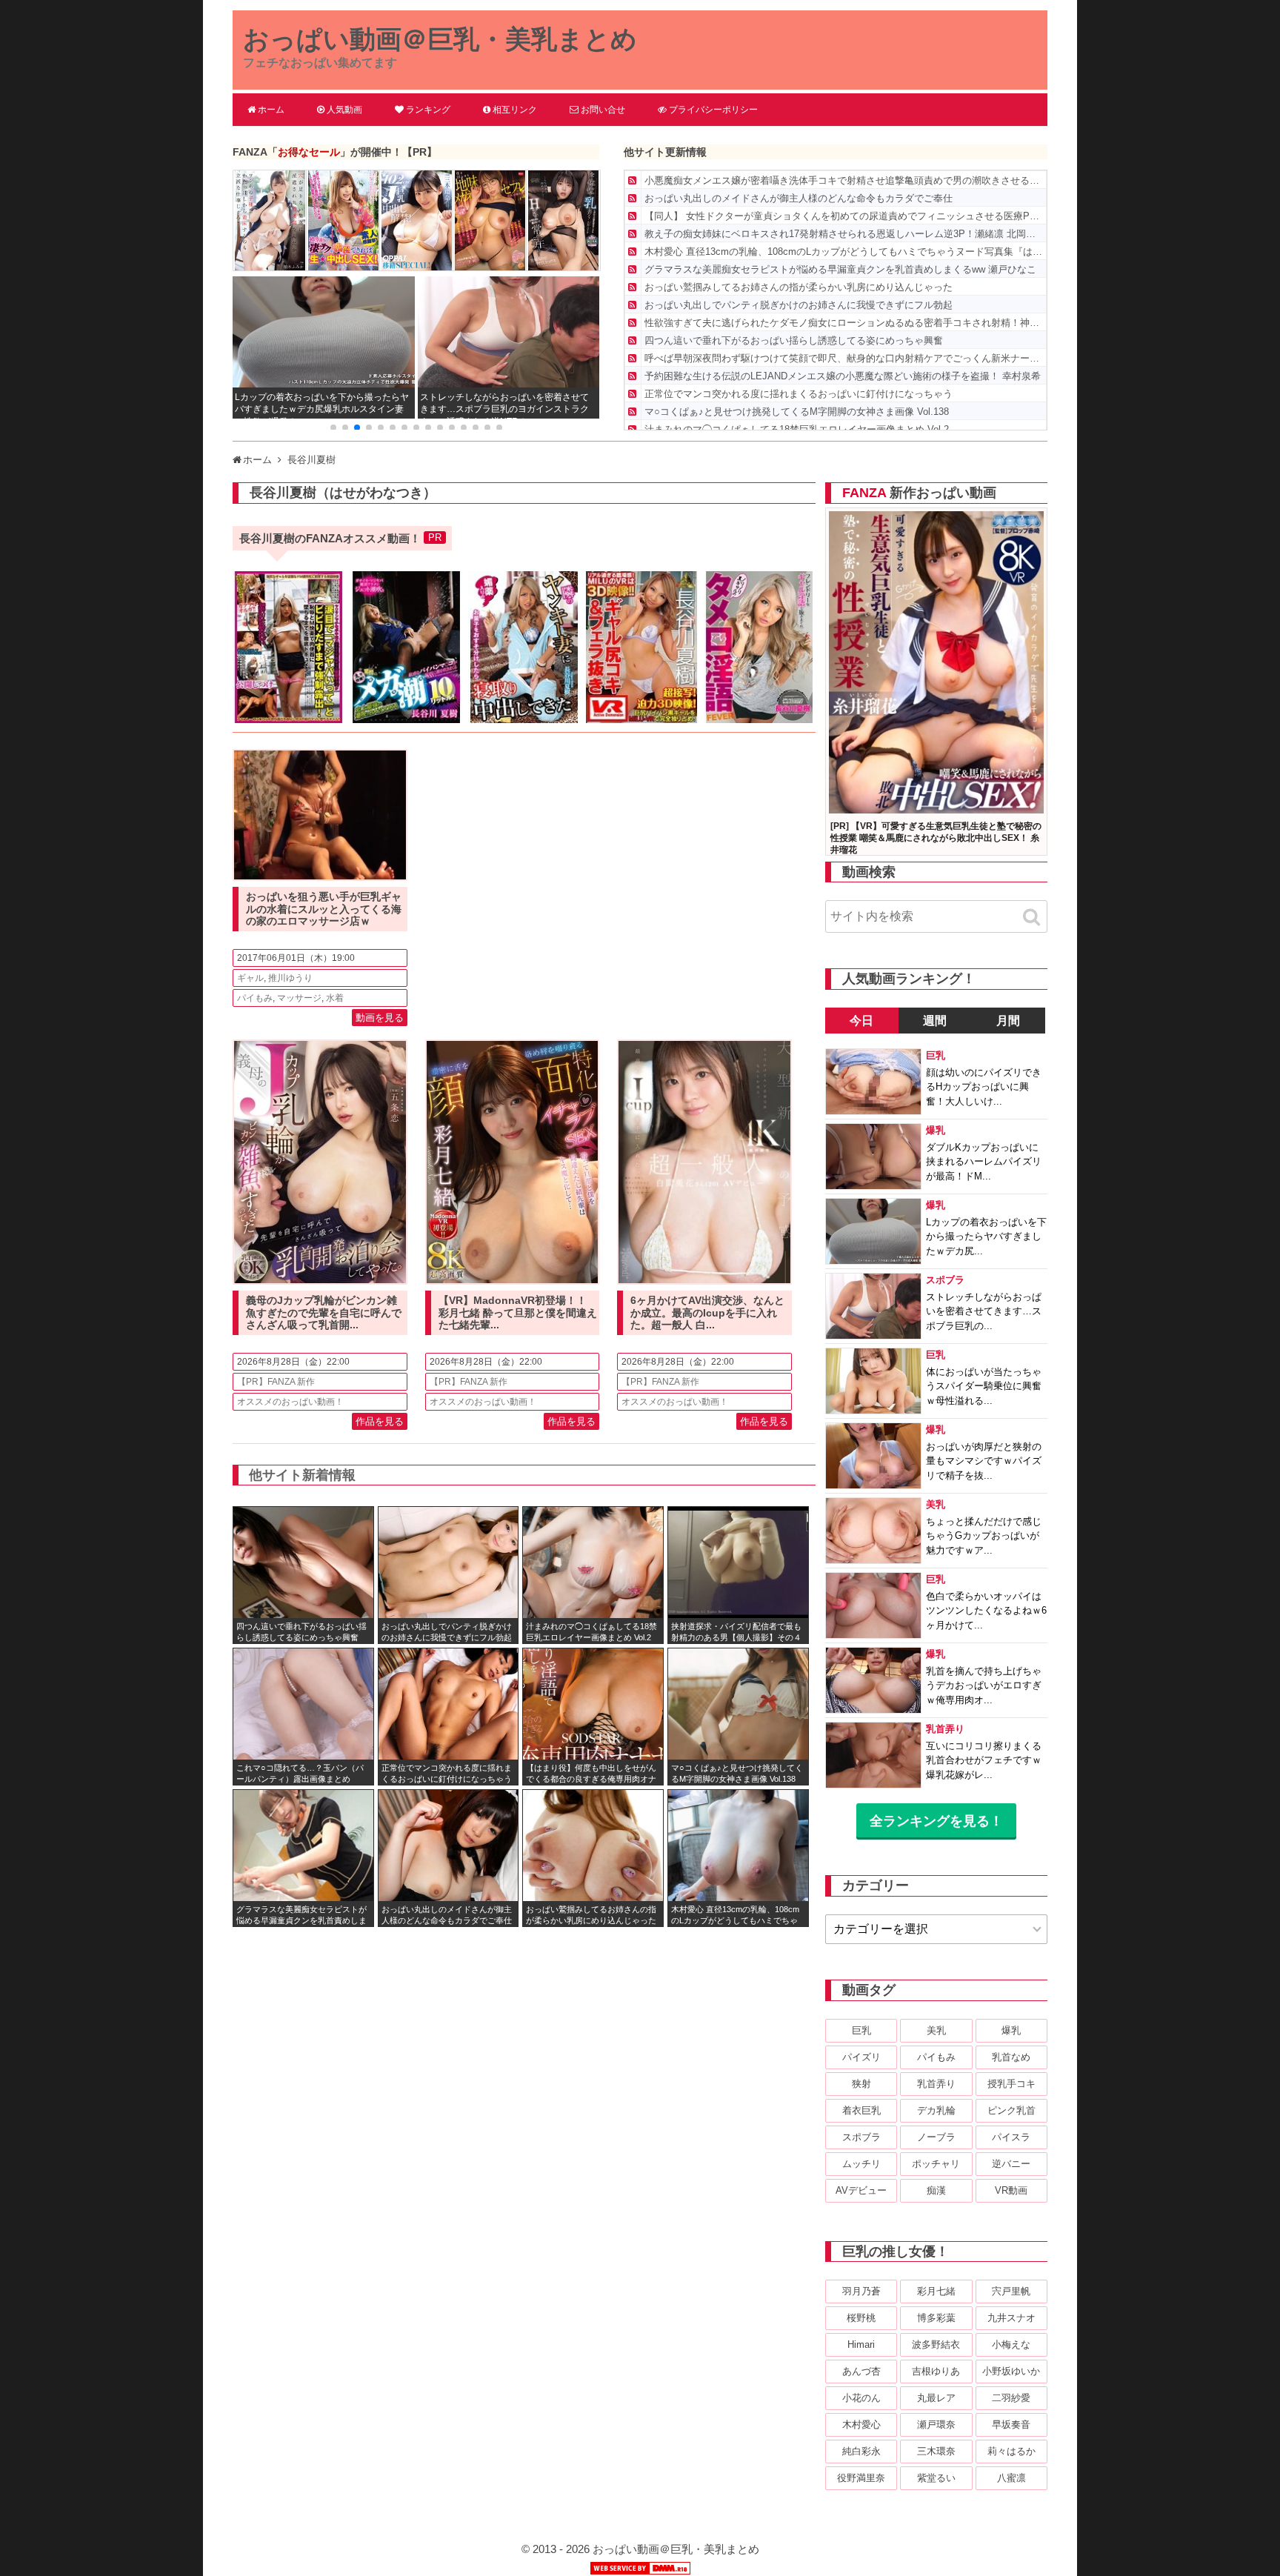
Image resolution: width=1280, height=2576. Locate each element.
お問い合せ (603, 110)
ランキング (428, 110)
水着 (335, 998)
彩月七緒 (936, 2291)
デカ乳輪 (936, 2110)
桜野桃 (861, 2318)
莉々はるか (1011, 2451)
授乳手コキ (1011, 2084)
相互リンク (515, 110)
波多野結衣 (936, 2344)
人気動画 (344, 110)
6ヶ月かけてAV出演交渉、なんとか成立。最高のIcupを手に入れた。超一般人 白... (707, 1313)
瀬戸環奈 (936, 2424)
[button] (333, 427)
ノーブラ (936, 2137)
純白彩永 (861, 2451)
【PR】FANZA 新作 (276, 1382)
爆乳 (1011, 2030)
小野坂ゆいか (1011, 2371)
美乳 (936, 2030)
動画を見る (380, 1018)
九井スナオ (1011, 2318)
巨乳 (861, 2030)
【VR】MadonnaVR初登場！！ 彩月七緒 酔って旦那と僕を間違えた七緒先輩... (518, 1313)
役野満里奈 (861, 2478)
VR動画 (1011, 2190)
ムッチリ (861, 2164)
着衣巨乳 (861, 2110)
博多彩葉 (936, 2318)
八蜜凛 (1011, 2478)
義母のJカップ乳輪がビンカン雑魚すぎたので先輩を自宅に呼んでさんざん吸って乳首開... (324, 1313)
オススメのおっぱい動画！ (290, 1402)
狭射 (861, 2084)
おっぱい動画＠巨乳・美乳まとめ (440, 39)
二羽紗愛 (1011, 2398)
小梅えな (1011, 2344)
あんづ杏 (861, 2371)
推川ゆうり (290, 978)
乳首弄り (936, 2084)
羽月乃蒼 (861, 2291)
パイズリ (861, 2057)
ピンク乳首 (1011, 2110)
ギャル (250, 978)
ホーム (271, 110)
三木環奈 (936, 2451)
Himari (861, 2344)
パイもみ (255, 998)
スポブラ (861, 2137)
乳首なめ (1011, 2057)
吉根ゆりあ (936, 2371)
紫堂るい (936, 2478)
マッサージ (299, 998)
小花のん (861, 2398)
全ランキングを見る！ (936, 1821)
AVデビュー (861, 2190)
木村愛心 (861, 2424)
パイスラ (1011, 2137)
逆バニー (1011, 2164)
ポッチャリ (936, 2164)
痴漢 (936, 2190)
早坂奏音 (1011, 2424)
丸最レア (936, 2398)
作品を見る (380, 1421)
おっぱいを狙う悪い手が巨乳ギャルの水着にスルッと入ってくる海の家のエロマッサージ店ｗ (324, 909)
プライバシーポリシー (713, 110)
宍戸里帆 (1011, 2291)
